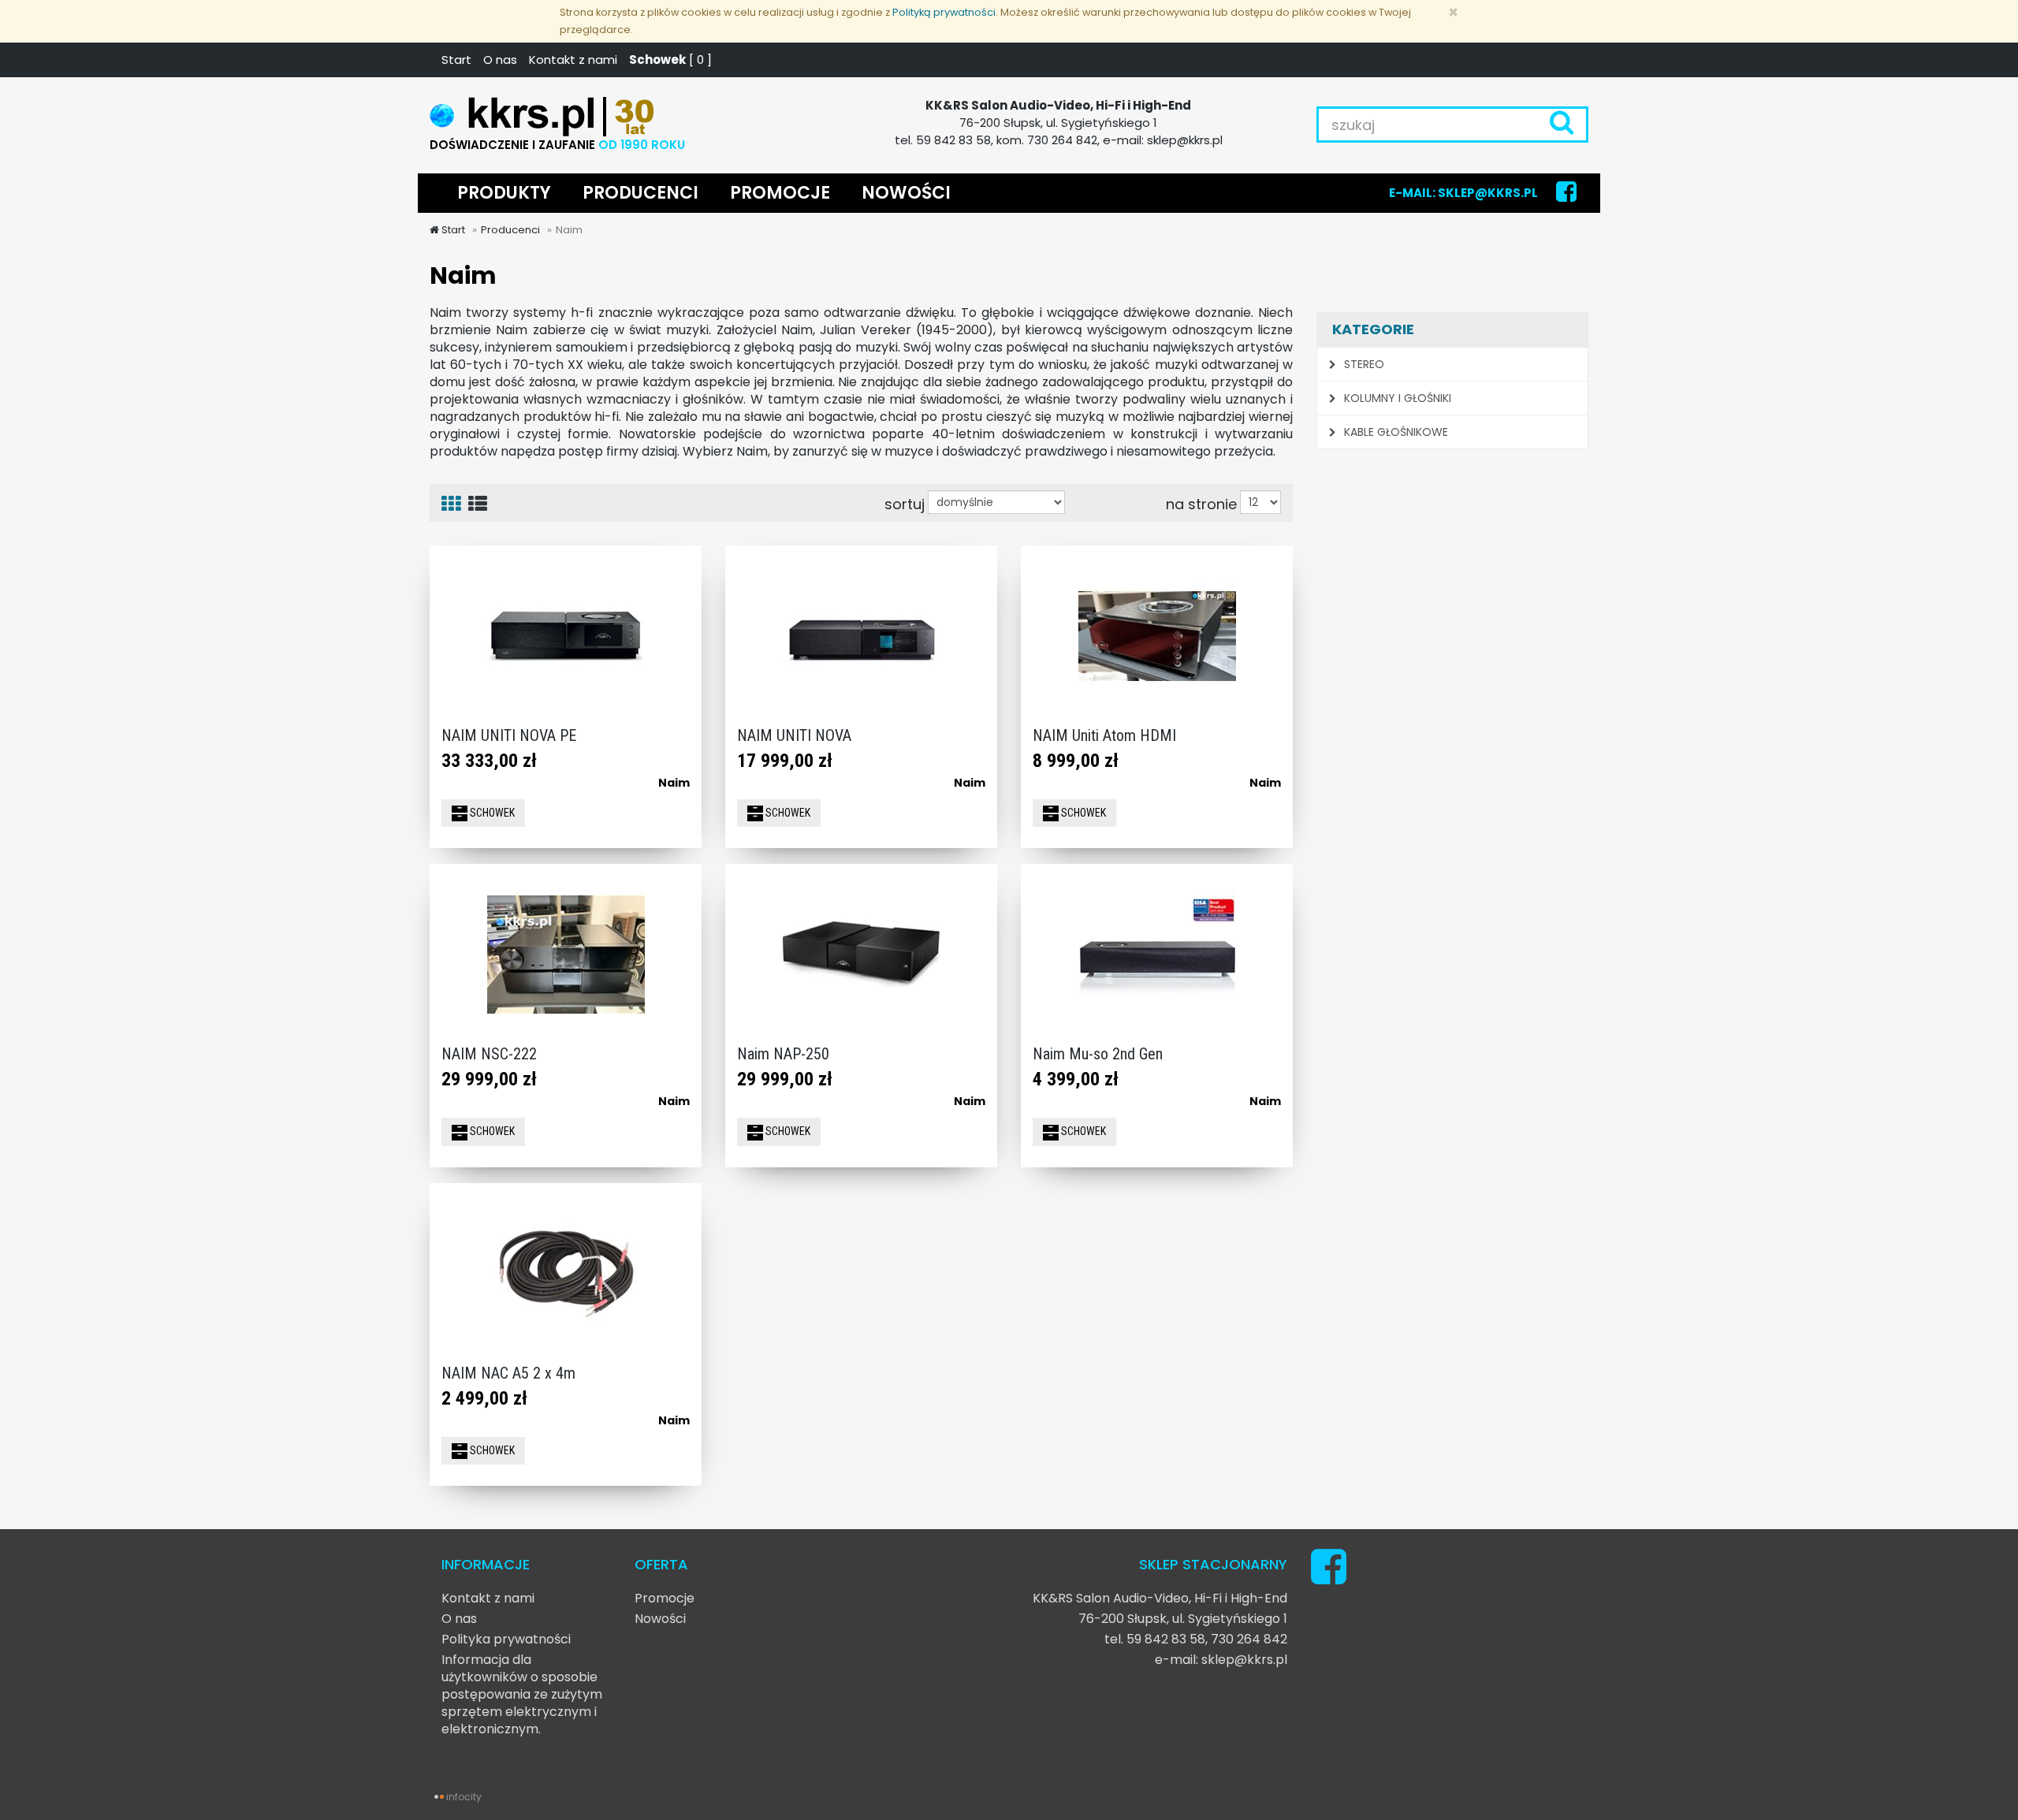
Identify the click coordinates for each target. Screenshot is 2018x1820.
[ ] (670, 60)
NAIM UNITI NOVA (794, 735)
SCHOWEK (491, 813)
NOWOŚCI (906, 193)
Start (456, 60)
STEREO (1363, 364)
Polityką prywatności (944, 12)
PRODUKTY (504, 193)
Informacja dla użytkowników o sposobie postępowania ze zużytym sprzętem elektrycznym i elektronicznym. (522, 1694)
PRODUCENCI (640, 193)
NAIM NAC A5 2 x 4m (508, 1373)
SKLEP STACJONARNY (1213, 1564)
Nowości (660, 1619)
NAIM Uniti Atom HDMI (1104, 735)
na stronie (1201, 504)
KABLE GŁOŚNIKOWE (1394, 432)
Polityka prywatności (506, 1639)
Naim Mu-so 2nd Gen (1098, 1054)
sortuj (905, 504)
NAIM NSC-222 (489, 1054)
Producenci (510, 230)
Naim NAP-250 (783, 1054)
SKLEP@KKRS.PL (1488, 193)
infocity (464, 1797)
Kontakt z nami (573, 60)
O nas (500, 60)
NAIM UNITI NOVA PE (509, 735)
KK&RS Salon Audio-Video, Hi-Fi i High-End (1160, 1598)
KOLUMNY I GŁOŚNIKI (1396, 398)
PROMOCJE (780, 193)
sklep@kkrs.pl (1244, 1660)
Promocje (665, 1598)
